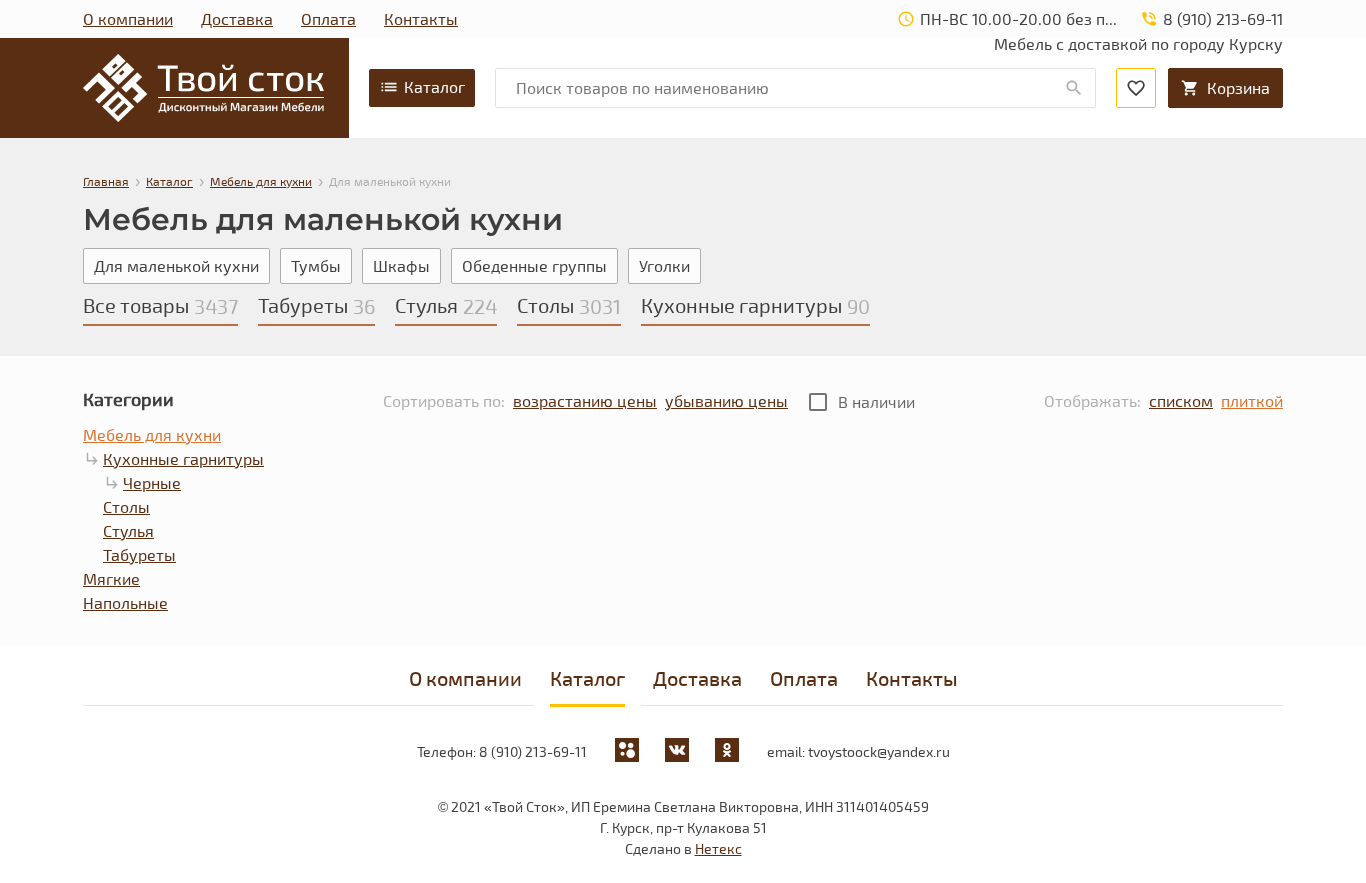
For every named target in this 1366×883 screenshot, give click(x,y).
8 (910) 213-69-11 (533, 751)
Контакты (421, 18)
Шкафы (401, 265)
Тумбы (316, 265)
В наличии (876, 401)
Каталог (434, 86)
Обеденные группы (534, 265)
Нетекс (718, 848)
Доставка (237, 18)
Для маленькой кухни (176, 265)
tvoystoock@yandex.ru (879, 751)
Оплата (328, 18)
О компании (128, 18)
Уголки (664, 265)
